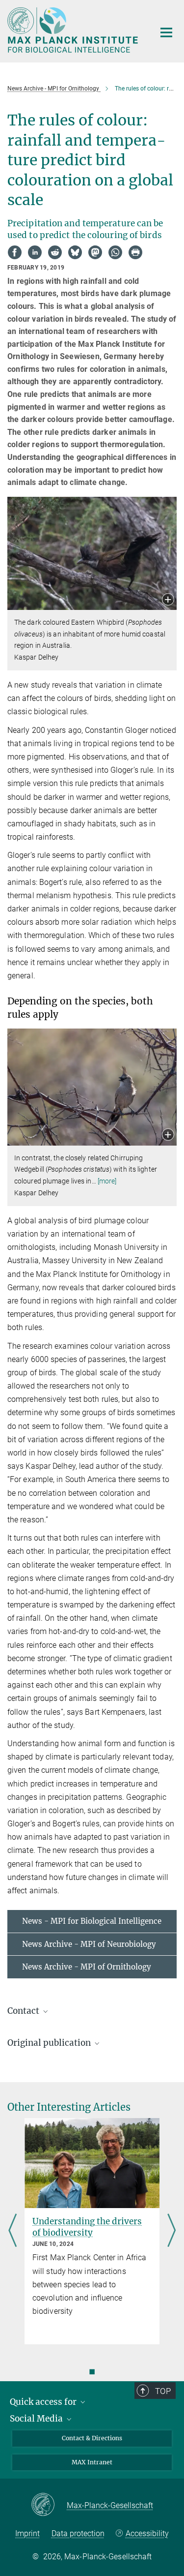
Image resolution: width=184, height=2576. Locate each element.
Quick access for (44, 2402)
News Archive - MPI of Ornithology (87, 1967)
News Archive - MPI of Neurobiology (89, 1944)
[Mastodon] (95, 252)
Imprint (27, 2533)
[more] (107, 1181)
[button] (168, 600)
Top (163, 2391)
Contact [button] (24, 2011)
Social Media (37, 2419)
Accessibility (147, 2533)
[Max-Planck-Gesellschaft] (49, 2505)
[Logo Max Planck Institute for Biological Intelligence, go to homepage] (74, 30)
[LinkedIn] (35, 252)
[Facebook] (15, 252)
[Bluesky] (75, 252)
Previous (13, 2231)
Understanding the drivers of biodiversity (87, 2227)
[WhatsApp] (115, 252)
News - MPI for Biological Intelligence (92, 1921)
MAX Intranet (92, 2462)
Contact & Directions (92, 2438)
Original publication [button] (50, 2043)
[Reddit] (55, 252)
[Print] (135, 252)
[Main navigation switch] (166, 32)
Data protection (78, 2533)
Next (171, 2231)
